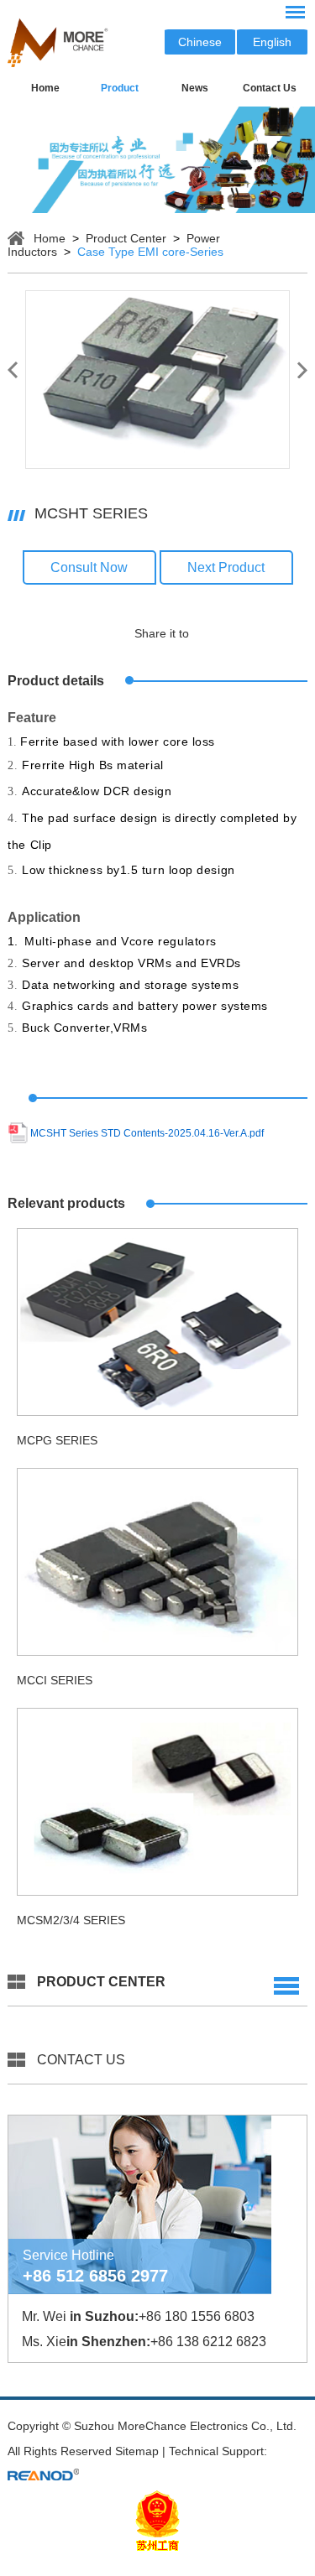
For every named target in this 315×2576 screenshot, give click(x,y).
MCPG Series (57, 1440)
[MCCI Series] (157, 1562)
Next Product (226, 567)
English (272, 42)
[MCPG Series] (157, 1322)
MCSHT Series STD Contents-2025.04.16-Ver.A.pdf (147, 1133)
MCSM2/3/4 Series (71, 1920)
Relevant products (66, 1203)
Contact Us (270, 88)
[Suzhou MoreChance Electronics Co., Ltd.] (58, 63)
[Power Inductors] (157, 160)
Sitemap (137, 2451)
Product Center (126, 238)
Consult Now (89, 567)
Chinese (200, 42)
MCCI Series (55, 1680)
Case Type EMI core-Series (150, 252)
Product (120, 88)
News (195, 88)
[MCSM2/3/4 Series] (157, 1802)
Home (45, 88)
